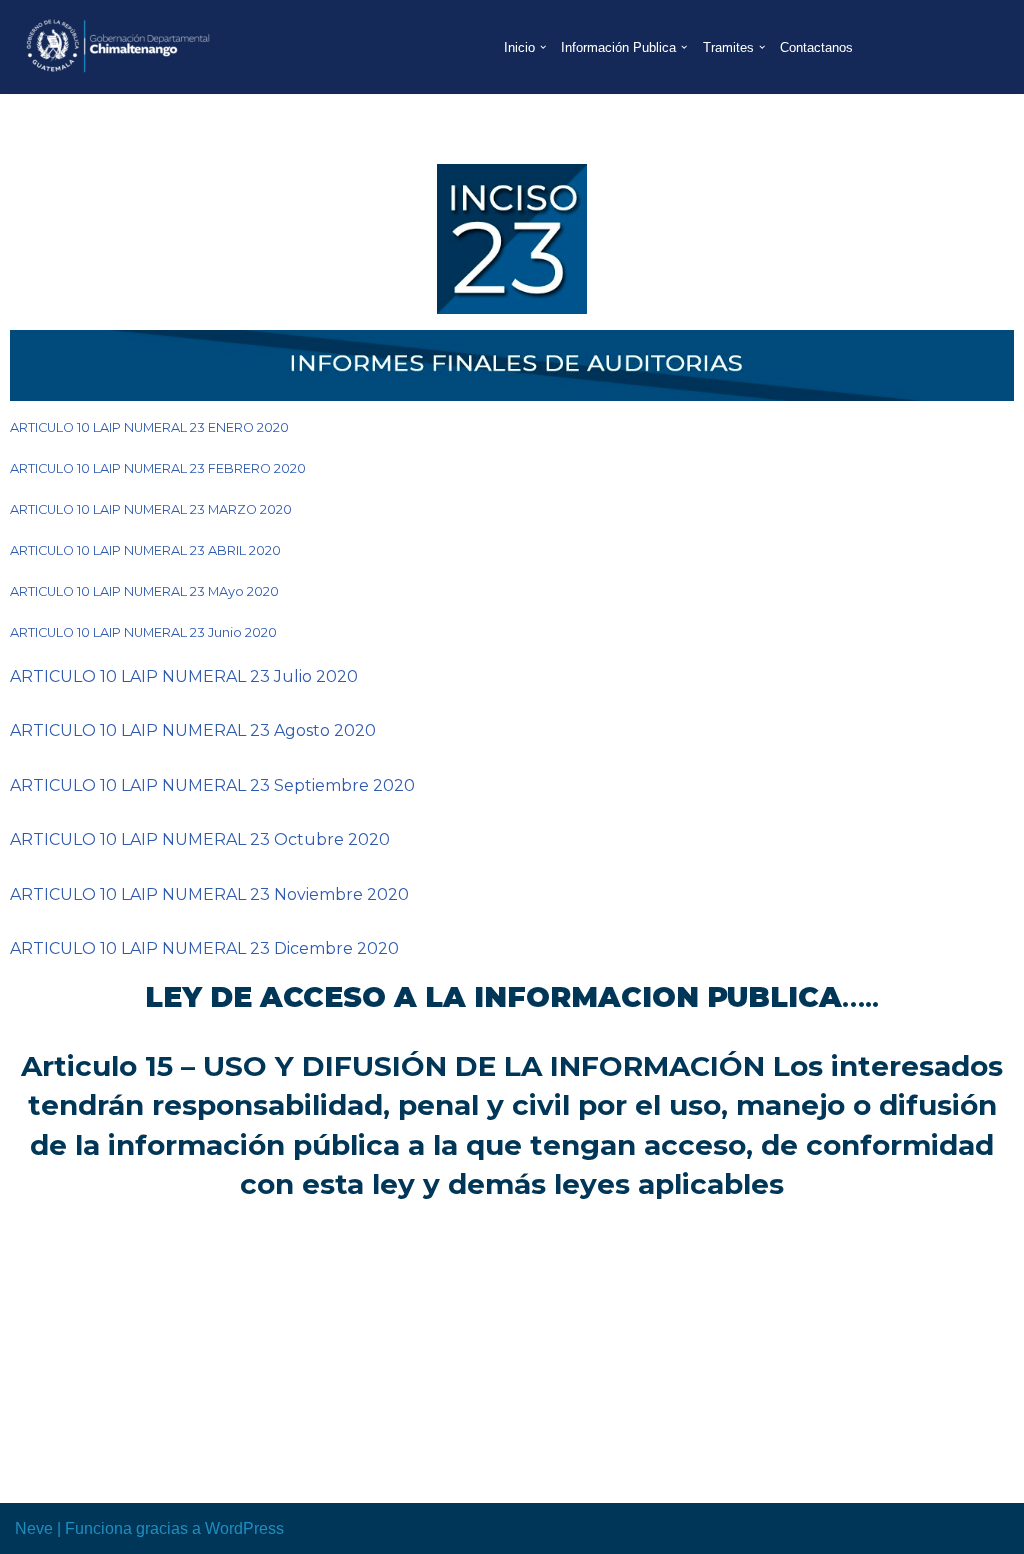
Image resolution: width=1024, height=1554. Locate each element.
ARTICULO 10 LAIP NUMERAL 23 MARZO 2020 (151, 509)
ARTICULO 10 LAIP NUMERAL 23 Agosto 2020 (193, 730)
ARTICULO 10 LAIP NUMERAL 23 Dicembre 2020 (204, 948)
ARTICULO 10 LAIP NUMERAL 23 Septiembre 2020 (212, 785)
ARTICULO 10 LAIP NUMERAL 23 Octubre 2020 (200, 839)
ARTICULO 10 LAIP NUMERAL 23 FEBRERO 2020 (158, 468)
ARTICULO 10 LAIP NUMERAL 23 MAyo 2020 (144, 591)
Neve (34, 1528)
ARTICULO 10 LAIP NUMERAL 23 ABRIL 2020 (145, 550)
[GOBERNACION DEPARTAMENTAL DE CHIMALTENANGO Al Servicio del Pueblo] (115, 47)
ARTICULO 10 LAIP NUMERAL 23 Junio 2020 (143, 632)
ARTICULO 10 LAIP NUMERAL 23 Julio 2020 (184, 676)
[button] (543, 47)
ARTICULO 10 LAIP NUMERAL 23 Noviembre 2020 (209, 894)
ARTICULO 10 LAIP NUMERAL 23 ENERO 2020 (149, 427)
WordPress (244, 1528)
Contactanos (816, 47)
